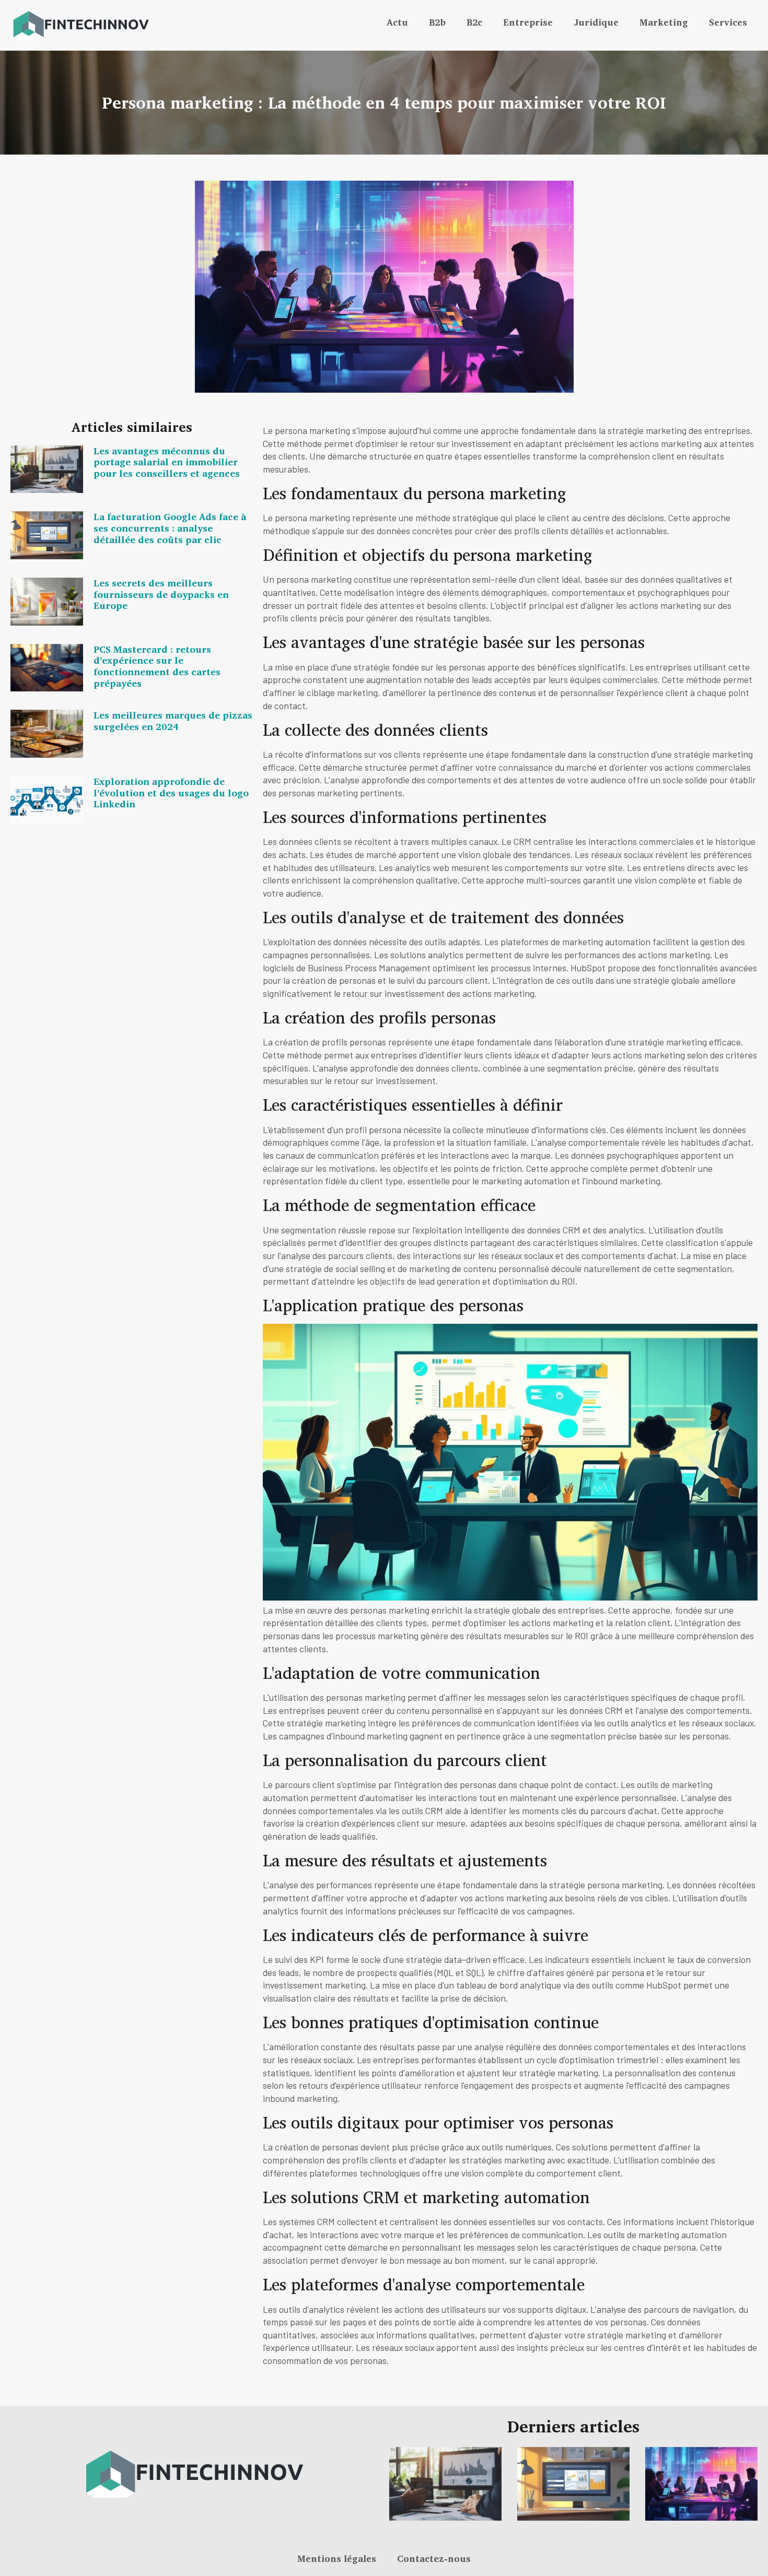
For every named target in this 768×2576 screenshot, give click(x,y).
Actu (397, 22)
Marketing (664, 22)
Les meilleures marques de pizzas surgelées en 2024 (173, 721)
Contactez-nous (434, 2559)
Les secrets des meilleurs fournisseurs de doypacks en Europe (161, 594)
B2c (474, 22)
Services (728, 22)
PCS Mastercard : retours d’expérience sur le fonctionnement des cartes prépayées (157, 666)
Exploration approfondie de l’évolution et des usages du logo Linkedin (171, 792)
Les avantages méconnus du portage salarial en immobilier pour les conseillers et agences (167, 462)
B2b (437, 22)
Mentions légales (337, 2559)
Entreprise (528, 22)
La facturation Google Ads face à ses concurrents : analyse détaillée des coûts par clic (170, 528)
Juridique (596, 22)
